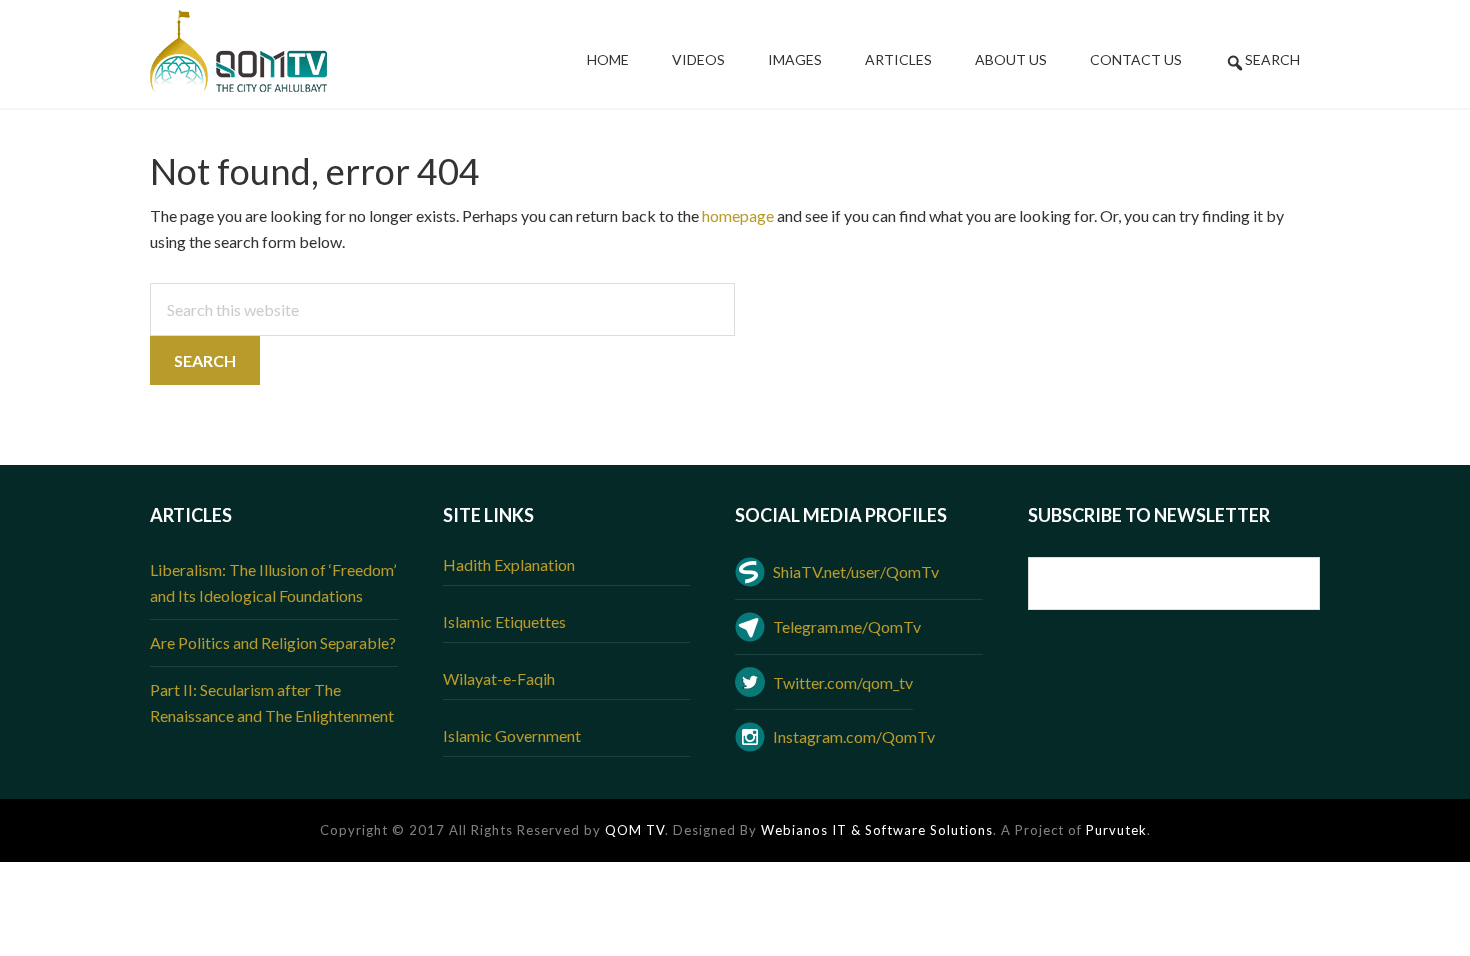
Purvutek (1116, 830)
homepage (738, 215)
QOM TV (635, 830)
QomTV (238, 51)
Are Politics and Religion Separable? (273, 642)
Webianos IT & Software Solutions (877, 830)
